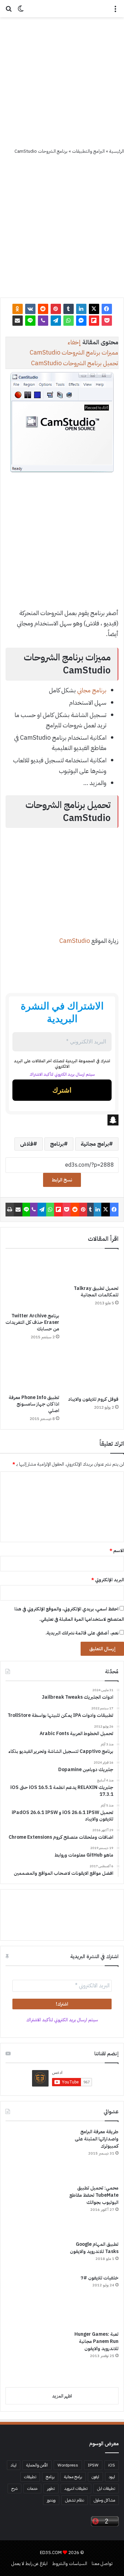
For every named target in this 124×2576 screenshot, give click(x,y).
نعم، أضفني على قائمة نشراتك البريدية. (82, 1633)
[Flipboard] (94, 321)
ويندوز (51, 2500)
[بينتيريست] (56, 309)
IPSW (93, 2465)
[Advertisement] (62, 82)
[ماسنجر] (81, 321)
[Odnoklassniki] (18, 309)
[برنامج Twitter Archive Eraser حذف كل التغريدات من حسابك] (32, 1282)
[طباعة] (10, 1210)
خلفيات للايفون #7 (100, 2278)
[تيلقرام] (56, 321)
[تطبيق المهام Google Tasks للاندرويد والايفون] (31, 2255)
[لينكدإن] (81, 309)
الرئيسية (117, 151)
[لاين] (30, 321)
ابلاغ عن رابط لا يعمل (29, 2563)
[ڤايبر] (43, 321)
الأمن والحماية (37, 2465)
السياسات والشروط (70, 2563)
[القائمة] (115, 11)
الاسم (117, 1551)
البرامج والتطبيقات (88, 151)
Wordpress (68, 2465)
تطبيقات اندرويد (76, 2488)
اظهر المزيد (62, 2396)
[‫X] (94, 309)
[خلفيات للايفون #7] (31, 2300)
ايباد (14, 2465)
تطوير (51, 2488)
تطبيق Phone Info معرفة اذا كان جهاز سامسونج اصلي (34, 1404)
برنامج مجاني (92, 690)
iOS (112, 2465)
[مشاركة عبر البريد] (18, 321)
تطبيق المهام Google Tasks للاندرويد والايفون (94, 2248)
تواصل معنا (102, 2563)
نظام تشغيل (75, 2500)
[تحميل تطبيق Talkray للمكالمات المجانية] (92, 1269)
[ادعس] (62, 9)
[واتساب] (69, 321)
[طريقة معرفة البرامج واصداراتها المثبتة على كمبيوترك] (31, 2154)
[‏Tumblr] (69, 309)
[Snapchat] (62, 1120)
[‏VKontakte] (30, 309)
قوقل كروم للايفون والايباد (93, 1399)
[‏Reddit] (43, 309)
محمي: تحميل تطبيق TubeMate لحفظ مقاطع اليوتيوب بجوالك (94, 2195)
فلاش (27, 1144)
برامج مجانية (95, 1144)
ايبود (112, 2477)
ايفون (95, 2477)
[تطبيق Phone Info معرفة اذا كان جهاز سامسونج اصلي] (32, 1369)
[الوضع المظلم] (21, 11)
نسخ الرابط (62, 1180)
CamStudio (75, 941)
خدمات (32, 2488)
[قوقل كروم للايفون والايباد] (92, 1370)
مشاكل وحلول (104, 2500)
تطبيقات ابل (106, 2488)
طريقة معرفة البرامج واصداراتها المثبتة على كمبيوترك (97, 2139)
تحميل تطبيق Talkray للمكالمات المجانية (96, 1292)
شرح (14, 2488)
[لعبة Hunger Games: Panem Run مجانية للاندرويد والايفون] (31, 2356)
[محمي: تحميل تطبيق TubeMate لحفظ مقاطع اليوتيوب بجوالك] (31, 2210)
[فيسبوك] (107, 309)
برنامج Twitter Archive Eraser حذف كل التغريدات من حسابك (32, 1322)
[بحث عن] (9, 11)
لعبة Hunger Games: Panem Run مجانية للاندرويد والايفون (96, 2341)
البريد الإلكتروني (108, 1580)
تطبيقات (30, 2477)
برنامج (57, 1144)
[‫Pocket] (107, 321)
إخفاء (74, 342)
